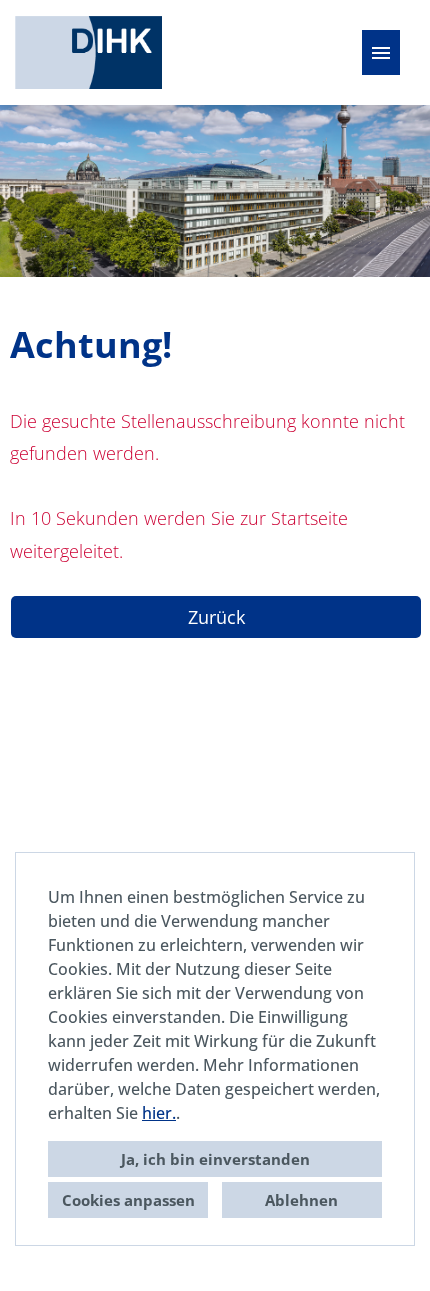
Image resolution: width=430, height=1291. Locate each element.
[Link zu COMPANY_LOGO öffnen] (88, 52)
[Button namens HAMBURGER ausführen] (381, 52)
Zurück (216, 617)
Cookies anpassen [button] (128, 1200)
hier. (159, 1113)
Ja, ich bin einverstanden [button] (215, 1159)
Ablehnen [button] (301, 1200)
